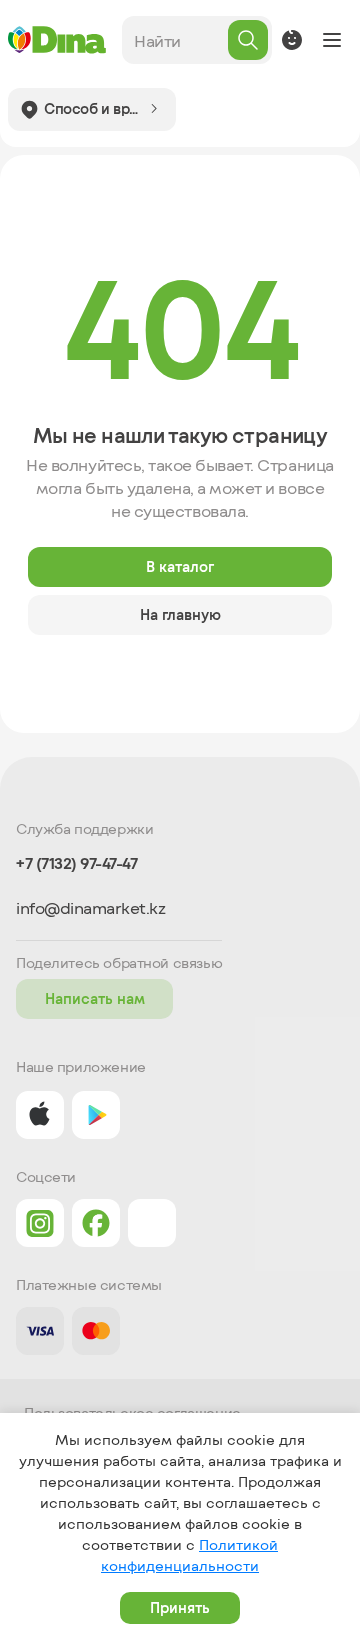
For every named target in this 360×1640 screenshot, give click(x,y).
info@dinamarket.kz (90, 908)
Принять (180, 1607)
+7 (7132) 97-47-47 (76, 863)
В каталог (180, 566)
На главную (180, 614)
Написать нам (95, 998)
